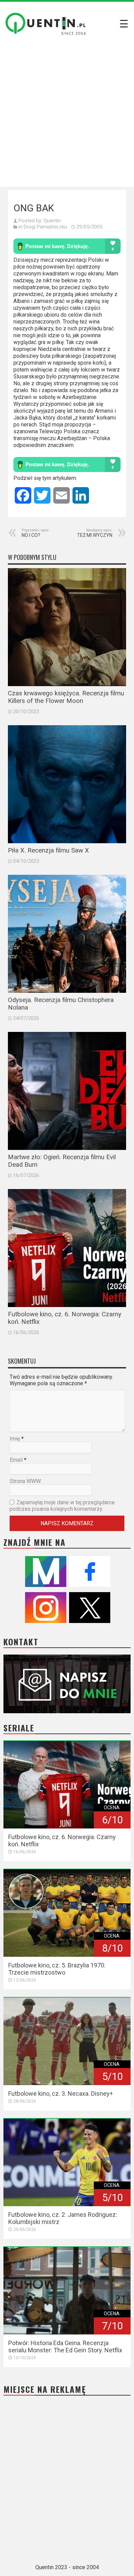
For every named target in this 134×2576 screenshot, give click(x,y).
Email (16, 1460)
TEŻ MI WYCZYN (95, 533)
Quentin (52, 221)
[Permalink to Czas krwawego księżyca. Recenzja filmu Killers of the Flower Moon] (67, 627)
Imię (15, 1439)
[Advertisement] (67, 116)
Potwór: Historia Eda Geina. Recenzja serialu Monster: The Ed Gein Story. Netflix (65, 2346)
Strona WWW (25, 1481)
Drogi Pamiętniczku (45, 227)
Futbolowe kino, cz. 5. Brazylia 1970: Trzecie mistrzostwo (57, 1969)
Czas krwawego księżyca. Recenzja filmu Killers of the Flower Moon (66, 697)
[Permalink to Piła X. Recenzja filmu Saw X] (67, 784)
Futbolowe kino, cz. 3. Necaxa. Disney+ (61, 2093)
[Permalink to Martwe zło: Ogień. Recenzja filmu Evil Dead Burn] (67, 1091)
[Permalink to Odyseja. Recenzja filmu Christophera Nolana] (67, 934)
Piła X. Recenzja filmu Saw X (48, 850)
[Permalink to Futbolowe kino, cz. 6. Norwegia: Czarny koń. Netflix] (67, 1248)
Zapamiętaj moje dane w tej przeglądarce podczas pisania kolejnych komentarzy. (62, 1506)
